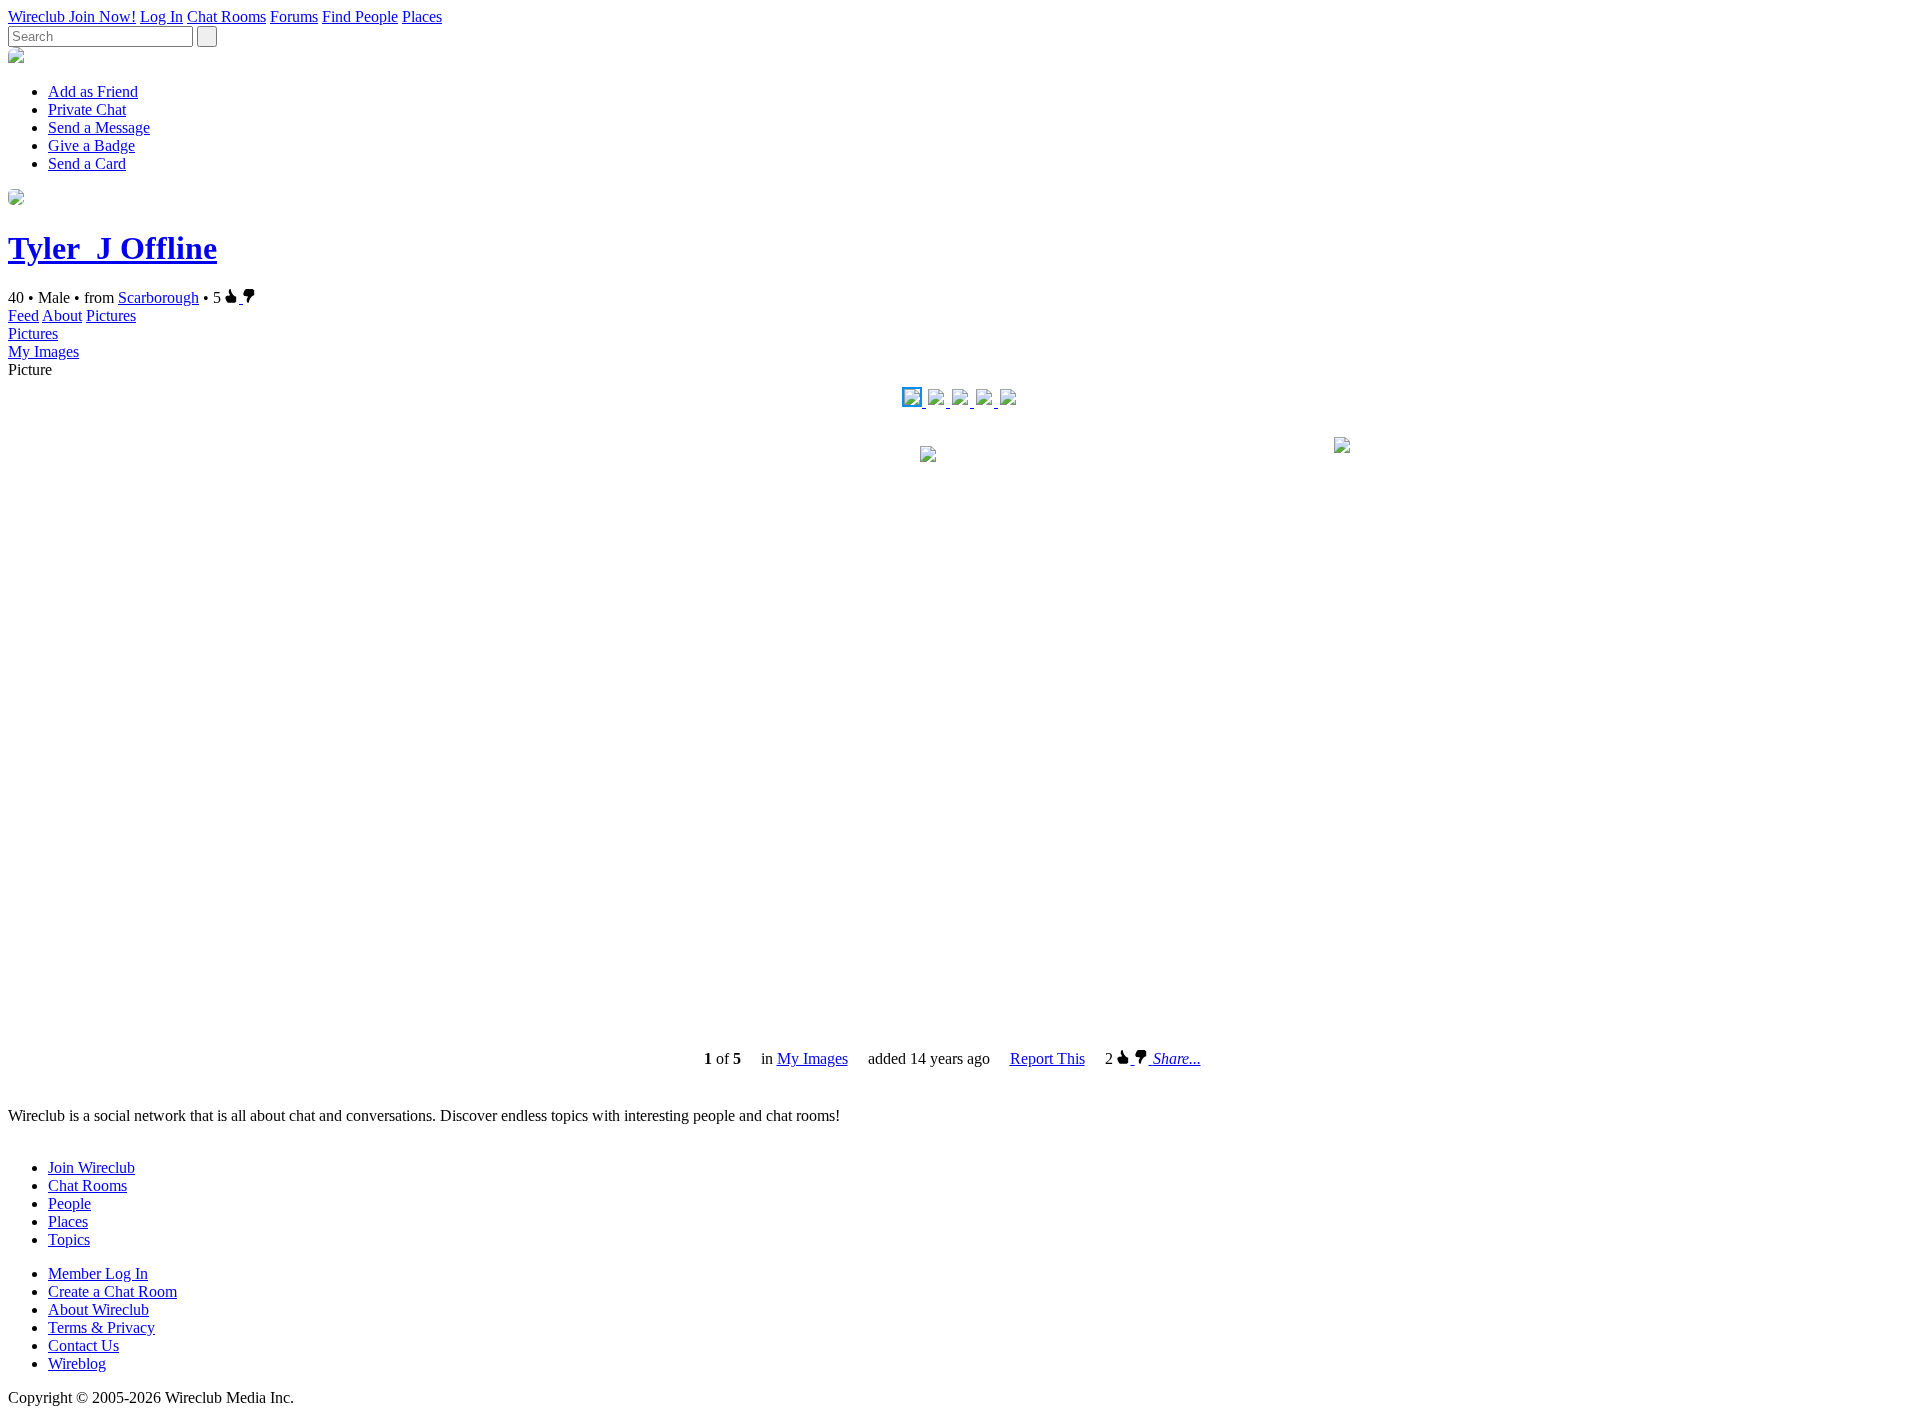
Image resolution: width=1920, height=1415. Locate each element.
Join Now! (102, 16)
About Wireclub (98, 1309)
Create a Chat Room (112, 1291)
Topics (69, 1239)
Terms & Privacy (101, 1327)
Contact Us (83, 1345)
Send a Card (87, 163)
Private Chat (87, 109)
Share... (1177, 1058)
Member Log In (98, 1273)
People (69, 1203)
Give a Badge (91, 145)
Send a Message (99, 127)
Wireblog (77, 1363)
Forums (294, 16)
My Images (43, 351)
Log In (161, 16)
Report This (1047, 1058)
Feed (23, 315)
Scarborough (158, 297)
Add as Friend (93, 91)
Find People (360, 16)
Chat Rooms (226, 16)
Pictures (111, 315)
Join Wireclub (91, 1167)
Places (422, 16)
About (62, 315)
